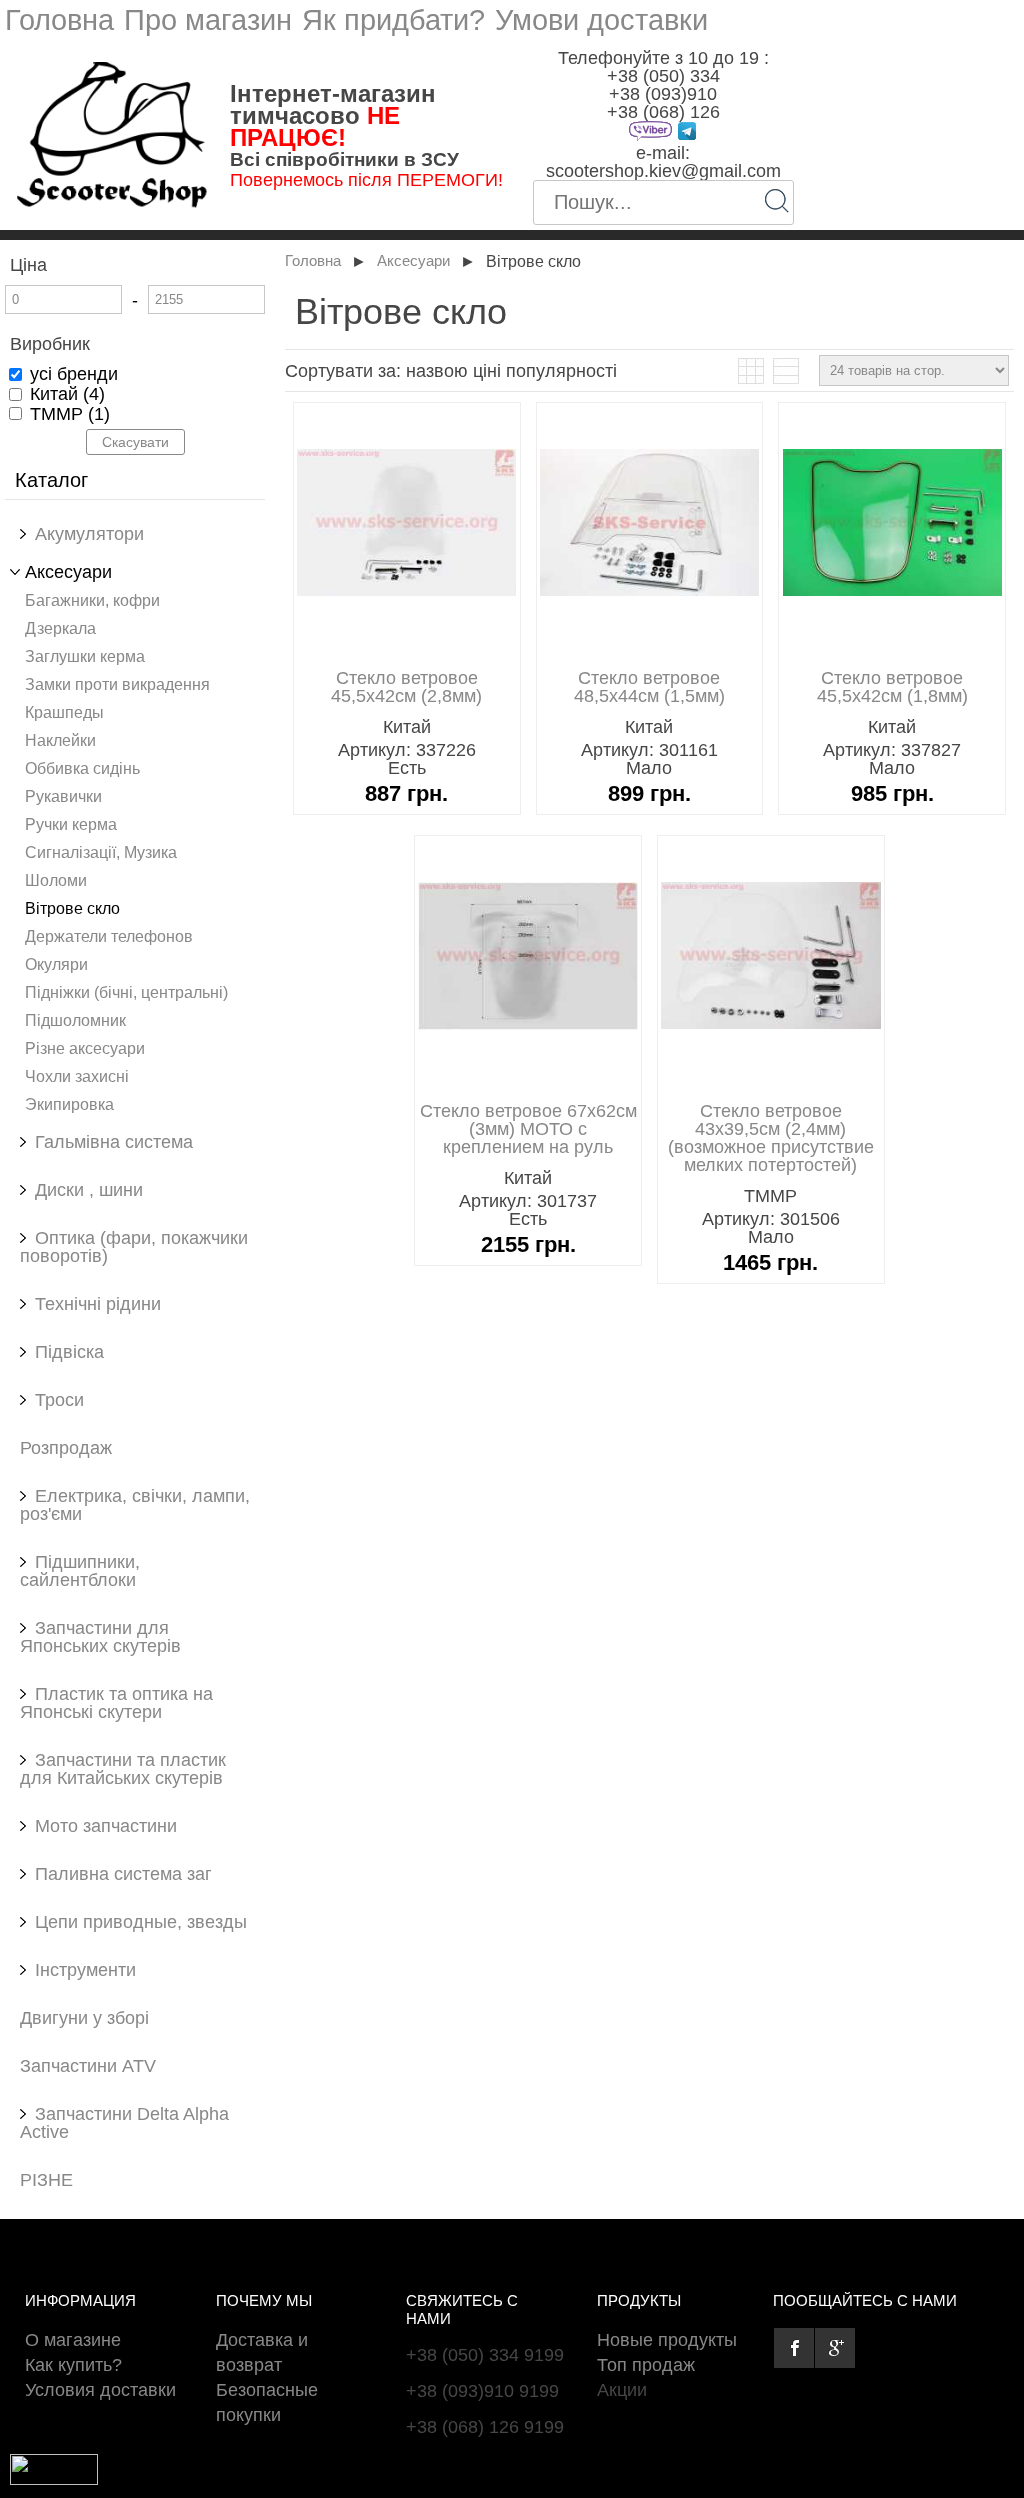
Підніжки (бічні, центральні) (126, 992)
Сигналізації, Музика (101, 852)
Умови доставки (601, 20)
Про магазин (208, 20)
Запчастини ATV (88, 2066)
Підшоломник (75, 1020)
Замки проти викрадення (117, 684)
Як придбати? (393, 20)
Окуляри (56, 964)
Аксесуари (413, 261)
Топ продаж (646, 2365)
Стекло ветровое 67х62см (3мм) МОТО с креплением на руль (528, 1129)
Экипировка (69, 1104)
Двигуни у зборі (84, 2018)
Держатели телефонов (109, 936)
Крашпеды (64, 712)
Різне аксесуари (85, 1048)
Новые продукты (667, 2340)
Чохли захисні (77, 1076)
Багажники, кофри (92, 600)
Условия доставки (100, 2390)
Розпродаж (66, 1448)
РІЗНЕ (46, 2180)
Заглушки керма (85, 656)
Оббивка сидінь (82, 768)
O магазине (73, 2340)
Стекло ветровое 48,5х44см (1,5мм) (649, 687)
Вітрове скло (72, 908)
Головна (59, 20)
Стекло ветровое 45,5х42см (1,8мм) (892, 687)
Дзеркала (60, 628)
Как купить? (73, 2365)
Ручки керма (71, 824)
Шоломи (56, 880)
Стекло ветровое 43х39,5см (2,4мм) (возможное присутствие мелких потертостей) (771, 1138)
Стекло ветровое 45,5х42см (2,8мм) (406, 687)
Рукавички (63, 796)
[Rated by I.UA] (54, 2479)
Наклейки (60, 740)
